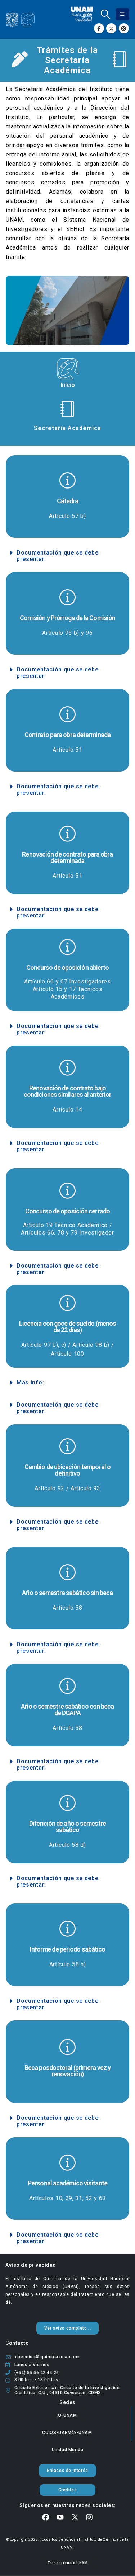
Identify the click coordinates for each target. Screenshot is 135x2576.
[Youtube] (60, 2517)
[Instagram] (124, 28)
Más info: (30, 1383)
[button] (105, 14)
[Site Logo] (20, 20)
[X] (111, 28)
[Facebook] (99, 28)
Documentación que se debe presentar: (58, 556)
